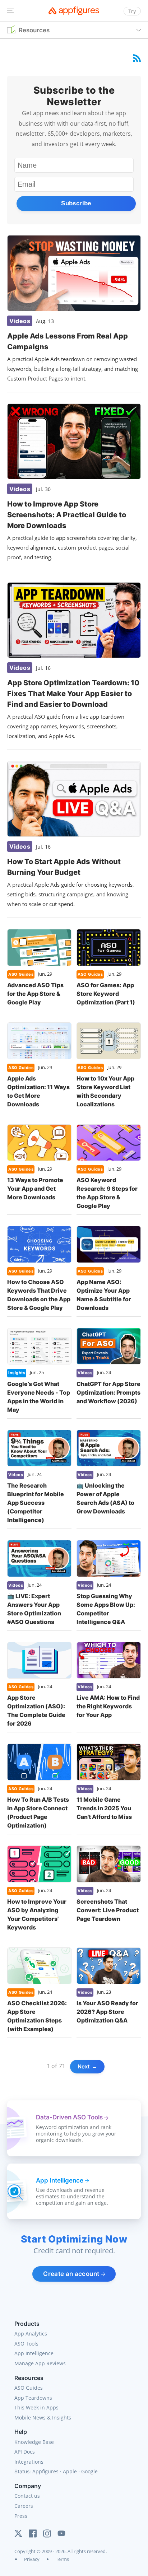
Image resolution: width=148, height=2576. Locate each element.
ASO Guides (29, 2388)
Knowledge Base (34, 2442)
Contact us (27, 2496)
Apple (70, 2471)
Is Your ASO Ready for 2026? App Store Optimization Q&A (107, 2012)
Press (21, 2516)
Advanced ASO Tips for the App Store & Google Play (35, 994)
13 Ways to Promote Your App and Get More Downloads (35, 1189)
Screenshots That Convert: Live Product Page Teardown (108, 1910)
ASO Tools (26, 2344)
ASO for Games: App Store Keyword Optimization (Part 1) (106, 994)
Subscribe (76, 203)
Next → (87, 2066)
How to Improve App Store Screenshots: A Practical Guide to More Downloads (67, 515)
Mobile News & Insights (43, 2418)
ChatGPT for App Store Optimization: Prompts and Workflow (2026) (108, 1392)
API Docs (25, 2452)
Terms (62, 2559)
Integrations (29, 2462)
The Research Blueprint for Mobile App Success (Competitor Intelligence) (36, 1503)
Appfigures (45, 2471)
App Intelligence (34, 2353)
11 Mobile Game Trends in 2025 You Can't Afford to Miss (104, 1808)
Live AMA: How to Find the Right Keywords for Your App (108, 1706)
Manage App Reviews (40, 2363)
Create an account (72, 2274)
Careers (24, 2506)
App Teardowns (33, 2398)
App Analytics (31, 2334)
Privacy (32, 2559)
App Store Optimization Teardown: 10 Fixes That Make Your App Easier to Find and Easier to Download (73, 694)
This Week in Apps (36, 2407)
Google (89, 2471)
